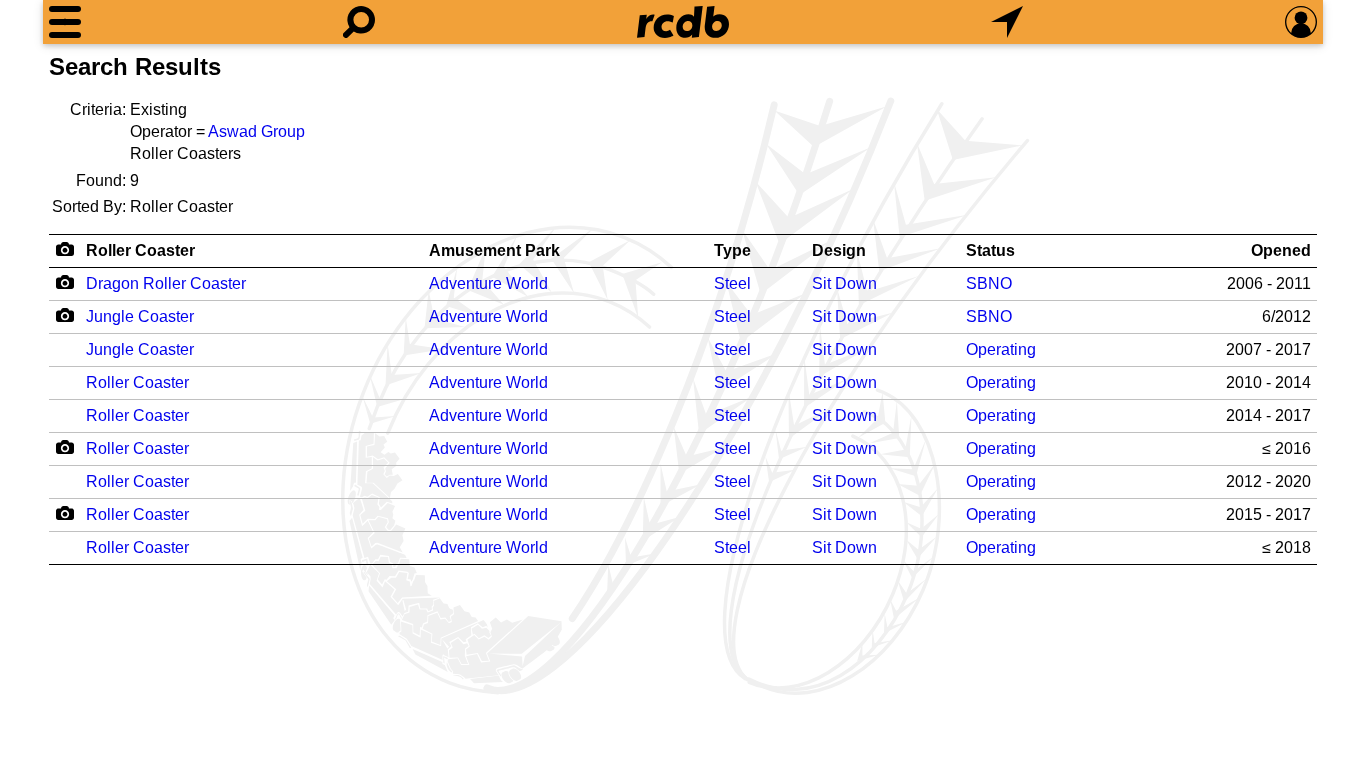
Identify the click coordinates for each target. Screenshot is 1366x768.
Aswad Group (256, 131)
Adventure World (488, 283)
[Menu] (65, 22)
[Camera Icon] (64, 282)
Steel (732, 283)
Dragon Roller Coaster (166, 283)
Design (839, 250)
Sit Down (844, 283)
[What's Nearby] (1007, 22)
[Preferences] (1301, 22)
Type (732, 250)
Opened (1281, 250)
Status (990, 250)
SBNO (989, 283)
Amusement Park (494, 250)
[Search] (359, 22)
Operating (1001, 349)
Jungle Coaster (140, 316)
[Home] (683, 22)
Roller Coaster (140, 250)
